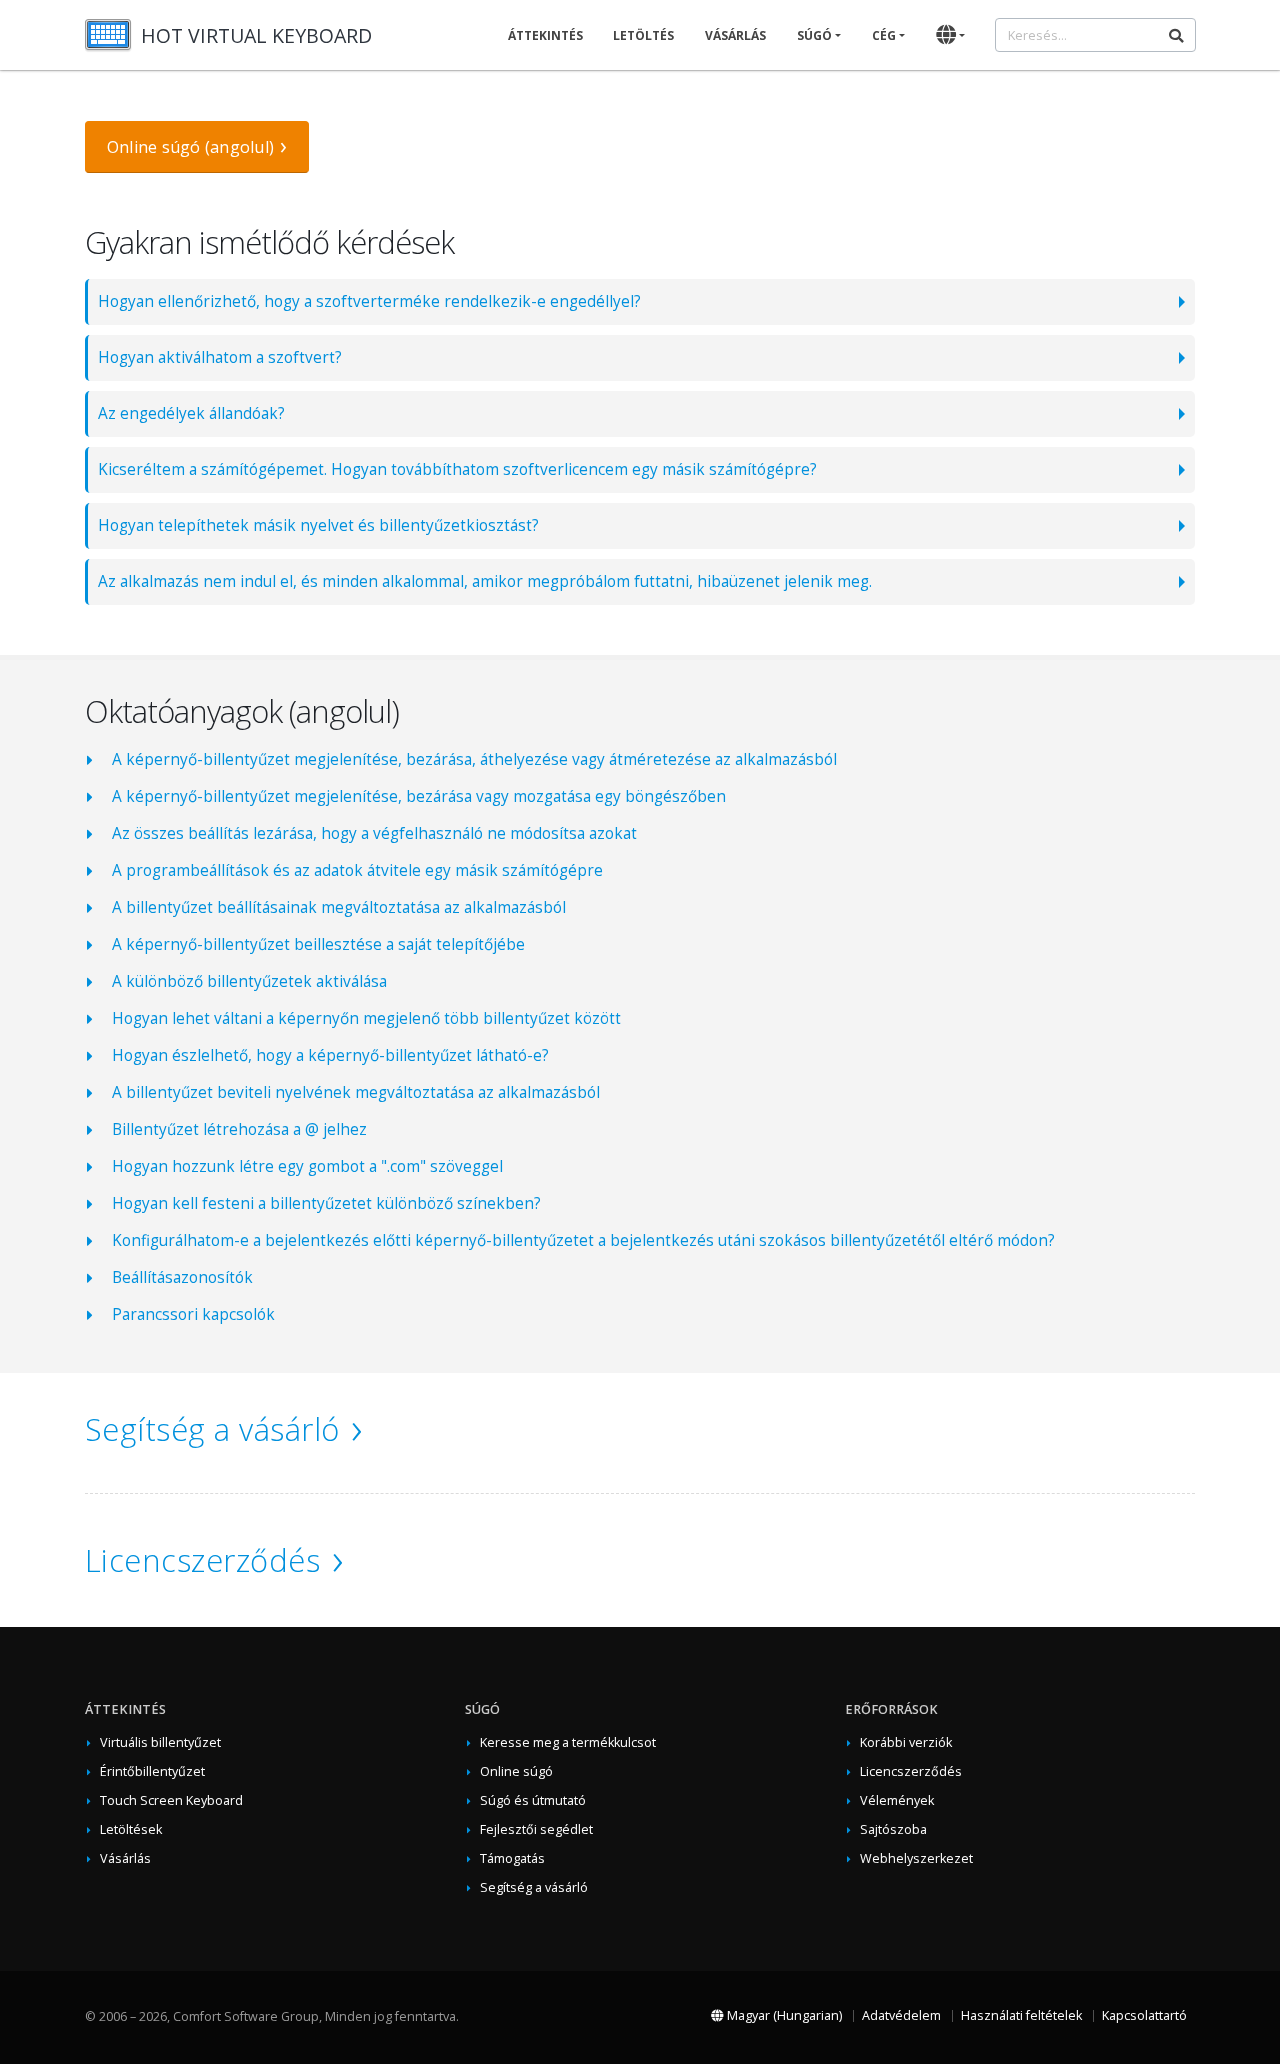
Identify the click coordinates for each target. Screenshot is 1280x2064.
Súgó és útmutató (533, 1800)
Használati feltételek (1021, 2015)
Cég (884, 35)
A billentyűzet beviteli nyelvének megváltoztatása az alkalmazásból (356, 1092)
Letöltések (131, 1829)
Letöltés (643, 35)
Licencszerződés (202, 1560)
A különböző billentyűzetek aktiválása (249, 981)
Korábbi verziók (906, 1742)
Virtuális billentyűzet (160, 1742)
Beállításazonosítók (182, 1277)
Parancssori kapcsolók (193, 1314)
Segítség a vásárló (212, 1429)
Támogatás (512, 1858)
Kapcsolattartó (1144, 2015)
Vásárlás (735, 35)
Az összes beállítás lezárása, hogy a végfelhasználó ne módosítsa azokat (374, 833)
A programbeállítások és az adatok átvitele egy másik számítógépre (357, 870)
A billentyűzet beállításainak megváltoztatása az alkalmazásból (339, 907)
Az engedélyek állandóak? (191, 413)
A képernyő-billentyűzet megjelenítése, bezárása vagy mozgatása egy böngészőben (419, 796)
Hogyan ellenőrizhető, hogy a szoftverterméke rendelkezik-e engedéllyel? (369, 301)
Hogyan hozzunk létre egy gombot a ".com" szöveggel (307, 1166)
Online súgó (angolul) (190, 147)
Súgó (814, 35)
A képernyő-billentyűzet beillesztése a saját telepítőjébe (318, 944)
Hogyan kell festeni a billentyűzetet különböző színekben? (326, 1203)
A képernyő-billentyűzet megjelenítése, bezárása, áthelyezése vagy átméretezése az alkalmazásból (474, 759)
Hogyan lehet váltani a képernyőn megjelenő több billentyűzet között (366, 1018)
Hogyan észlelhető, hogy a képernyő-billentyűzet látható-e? (330, 1055)
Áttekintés (545, 35)
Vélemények (897, 1800)
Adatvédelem (901, 2015)
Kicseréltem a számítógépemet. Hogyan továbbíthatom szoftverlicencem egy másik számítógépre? (457, 469)
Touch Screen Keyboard (171, 1800)
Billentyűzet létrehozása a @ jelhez (239, 1129)
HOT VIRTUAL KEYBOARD (256, 35)
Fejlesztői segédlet (536, 1829)
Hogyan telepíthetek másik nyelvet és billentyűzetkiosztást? (318, 525)
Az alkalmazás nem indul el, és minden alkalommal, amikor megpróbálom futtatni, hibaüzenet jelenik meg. (485, 581)
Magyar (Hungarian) (783, 2015)
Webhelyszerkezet (916, 1858)
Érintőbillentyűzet (152, 1771)
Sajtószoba (893, 1829)
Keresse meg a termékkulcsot (568, 1742)
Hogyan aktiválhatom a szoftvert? (220, 357)
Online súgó (516, 1771)
